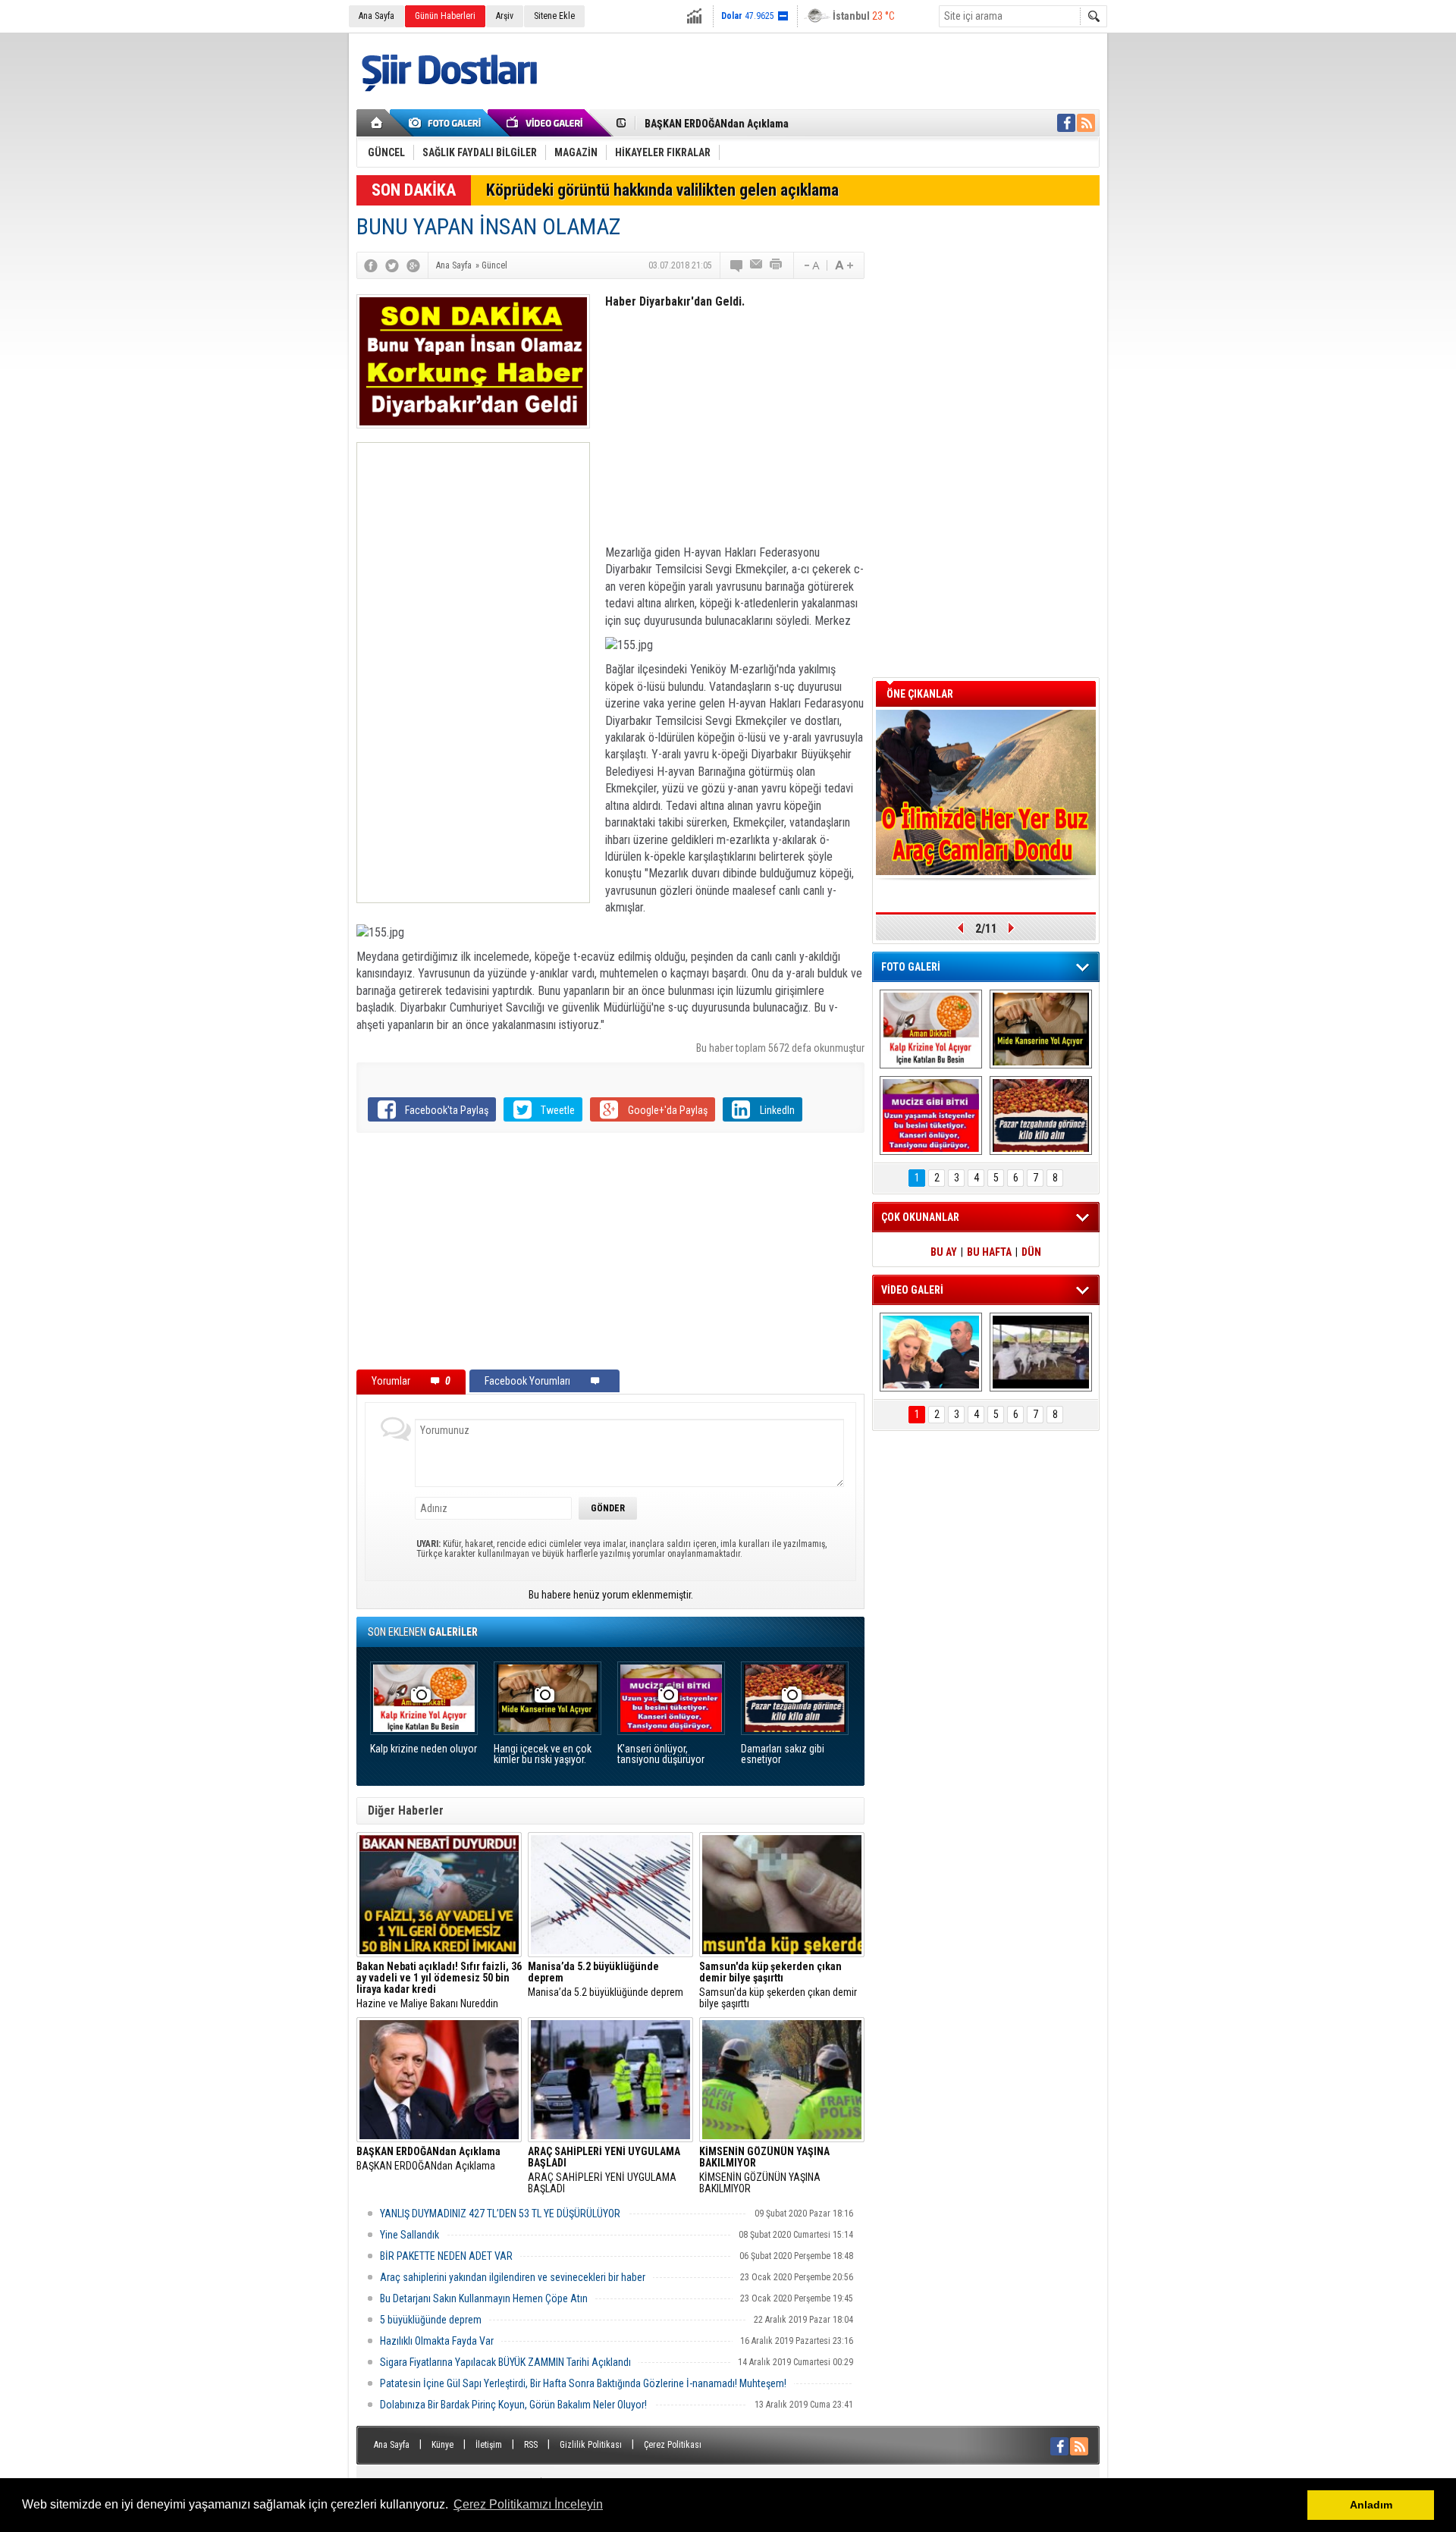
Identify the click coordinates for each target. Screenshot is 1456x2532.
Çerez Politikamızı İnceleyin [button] (528, 2504)
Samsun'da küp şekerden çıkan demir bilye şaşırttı (778, 1985)
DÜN (1031, 1252)
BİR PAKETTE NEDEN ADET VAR (446, 2256)
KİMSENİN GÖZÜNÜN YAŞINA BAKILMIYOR (764, 2170)
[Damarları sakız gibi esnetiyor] (1041, 1115)
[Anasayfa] (377, 123)
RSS (531, 2445)
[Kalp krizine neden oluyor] (931, 1029)
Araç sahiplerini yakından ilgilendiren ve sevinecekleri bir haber (513, 2277)
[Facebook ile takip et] (1066, 123)
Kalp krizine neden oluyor (424, 1749)
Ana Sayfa (377, 16)
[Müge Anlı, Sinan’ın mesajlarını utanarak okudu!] (931, 1352)
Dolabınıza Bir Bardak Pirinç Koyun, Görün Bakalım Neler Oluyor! (513, 2405)
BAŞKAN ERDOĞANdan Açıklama (717, 124)
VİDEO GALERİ (912, 1290)
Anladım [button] (1371, 2505)
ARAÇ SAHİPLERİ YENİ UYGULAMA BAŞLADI (604, 2170)
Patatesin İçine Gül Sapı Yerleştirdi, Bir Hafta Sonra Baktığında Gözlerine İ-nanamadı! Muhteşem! (583, 2383)
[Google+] (413, 265)
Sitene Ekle (554, 16)
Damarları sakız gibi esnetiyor (783, 1754)
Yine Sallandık (409, 2235)
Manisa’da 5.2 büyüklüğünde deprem (606, 1980)
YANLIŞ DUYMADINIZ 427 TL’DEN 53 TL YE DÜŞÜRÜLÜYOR (500, 2214)
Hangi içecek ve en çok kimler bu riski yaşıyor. (543, 1754)
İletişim (489, 2445)
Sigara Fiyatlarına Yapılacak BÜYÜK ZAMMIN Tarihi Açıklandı (505, 2362)
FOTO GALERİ (911, 967)
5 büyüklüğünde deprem (431, 2320)
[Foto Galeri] (447, 123)
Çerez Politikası (673, 2445)
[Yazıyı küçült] (811, 265)
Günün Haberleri (445, 16)
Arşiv (505, 16)
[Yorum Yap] (737, 265)
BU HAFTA (989, 1252)
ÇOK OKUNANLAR (920, 1217)
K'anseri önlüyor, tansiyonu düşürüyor (661, 1754)
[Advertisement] (473, 673)
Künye (442, 2445)
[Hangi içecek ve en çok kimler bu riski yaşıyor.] (1041, 1029)
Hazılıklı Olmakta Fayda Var (437, 2341)
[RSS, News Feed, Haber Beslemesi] (1086, 123)
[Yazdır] (777, 265)
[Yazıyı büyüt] (844, 265)
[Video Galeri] (546, 123)
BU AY (944, 1252)
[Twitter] (392, 265)
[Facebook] (371, 265)
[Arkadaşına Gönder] (757, 265)
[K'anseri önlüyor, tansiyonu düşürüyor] (931, 1115)
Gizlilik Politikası (591, 2445)
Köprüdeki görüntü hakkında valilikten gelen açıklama (662, 190)
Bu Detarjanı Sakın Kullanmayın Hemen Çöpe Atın (484, 2298)
